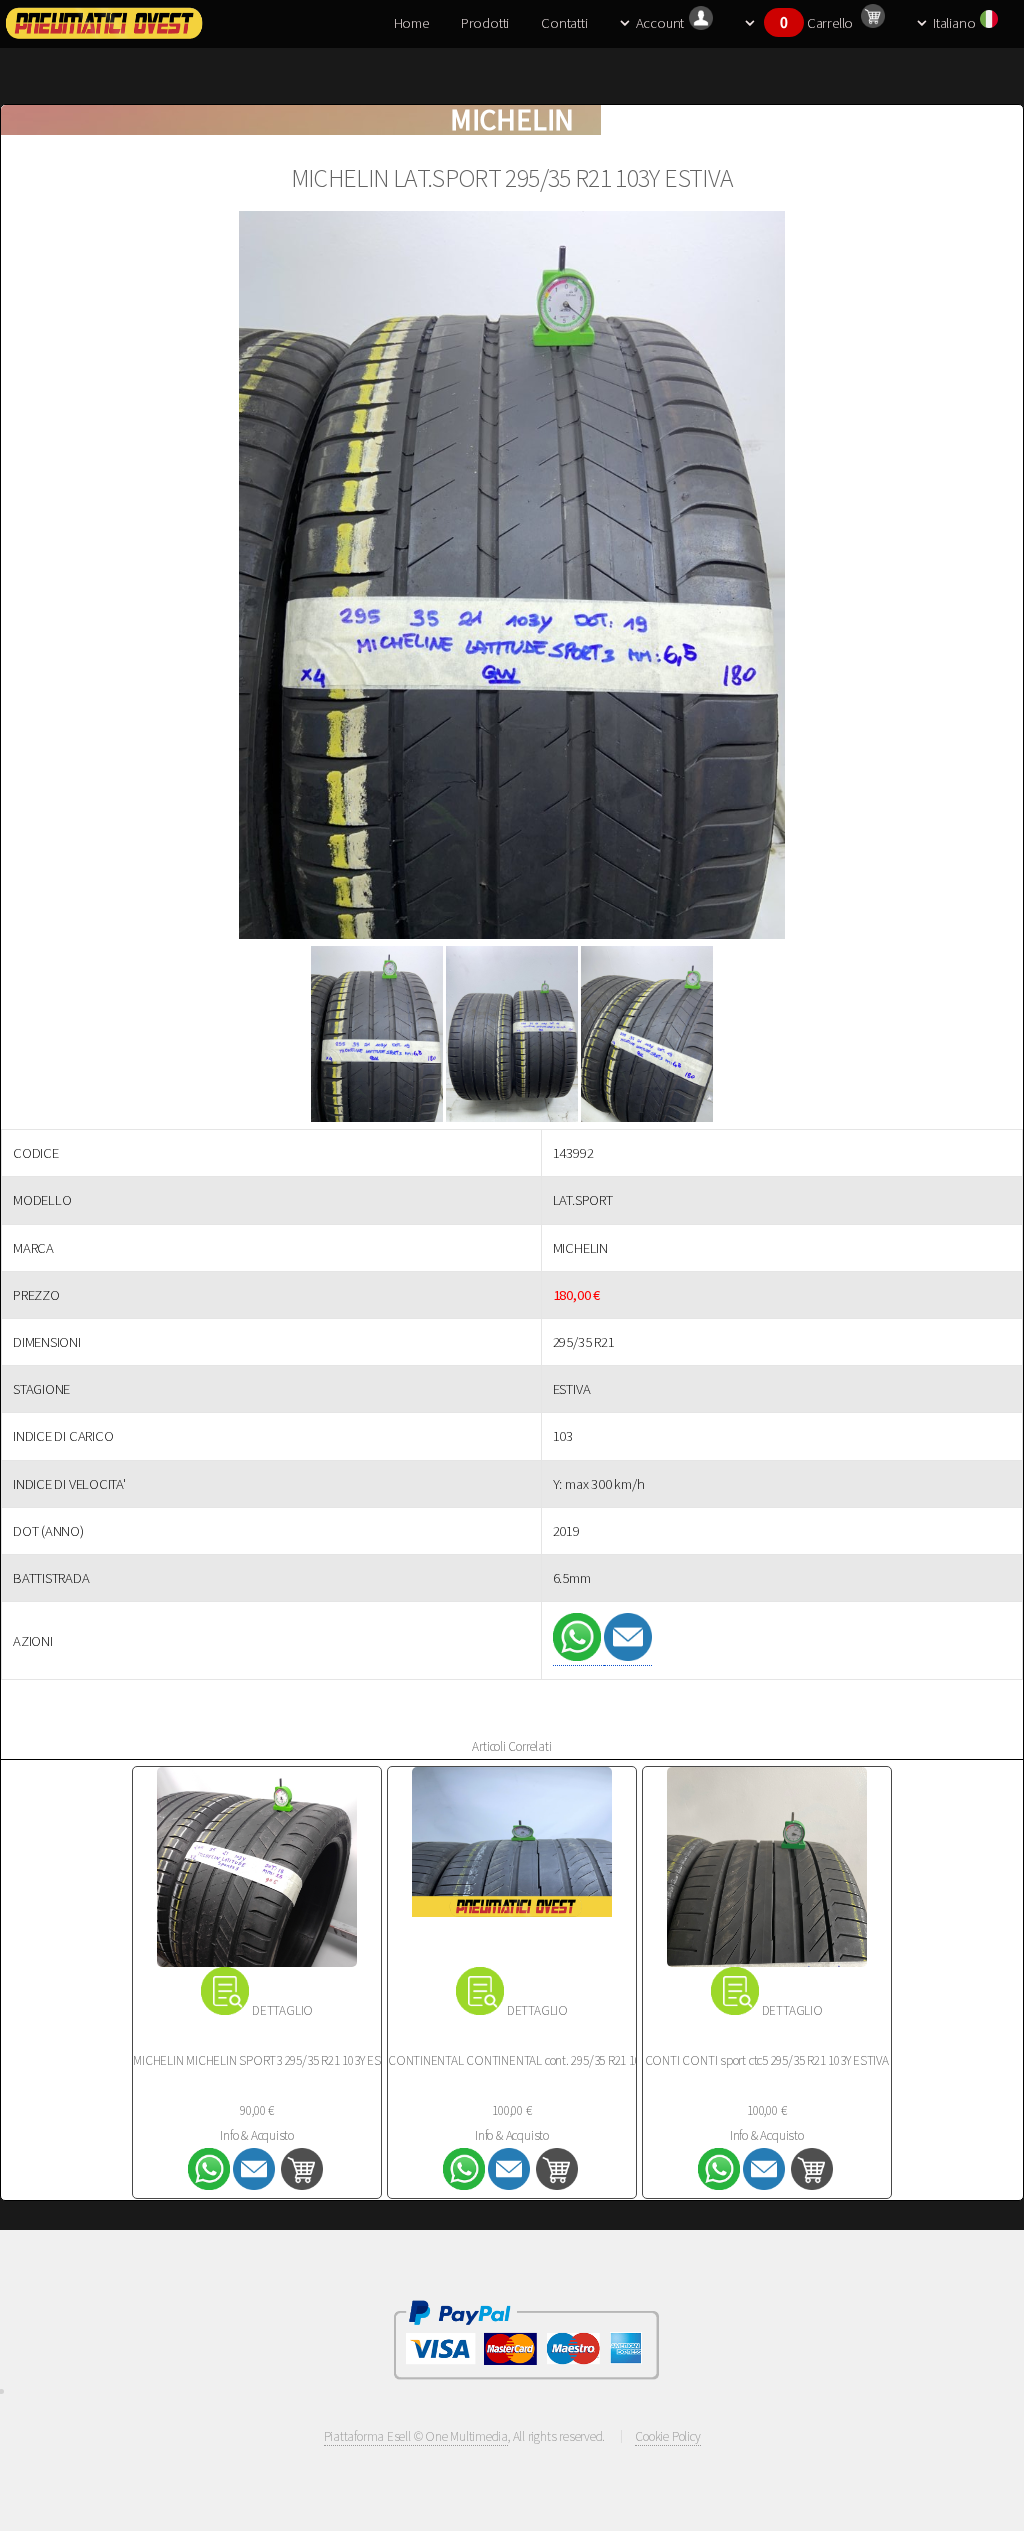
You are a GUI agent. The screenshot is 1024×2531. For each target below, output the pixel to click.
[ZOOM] (512, 578)
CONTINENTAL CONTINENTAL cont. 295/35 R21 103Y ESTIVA (539, 2060)
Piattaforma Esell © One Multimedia (416, 2436)
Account (660, 23)
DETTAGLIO (282, 2010)
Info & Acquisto (257, 2135)
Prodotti (485, 23)
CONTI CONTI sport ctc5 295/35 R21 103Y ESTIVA (767, 2060)
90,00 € (256, 2110)
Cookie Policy (667, 2436)
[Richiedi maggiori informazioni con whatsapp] (578, 1656)
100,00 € (511, 2110)
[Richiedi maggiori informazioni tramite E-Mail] (628, 1656)
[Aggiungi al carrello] (302, 2185)
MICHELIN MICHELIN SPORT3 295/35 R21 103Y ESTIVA (268, 2060)
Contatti (564, 23)
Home (411, 23)
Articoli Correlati (511, 1746)
